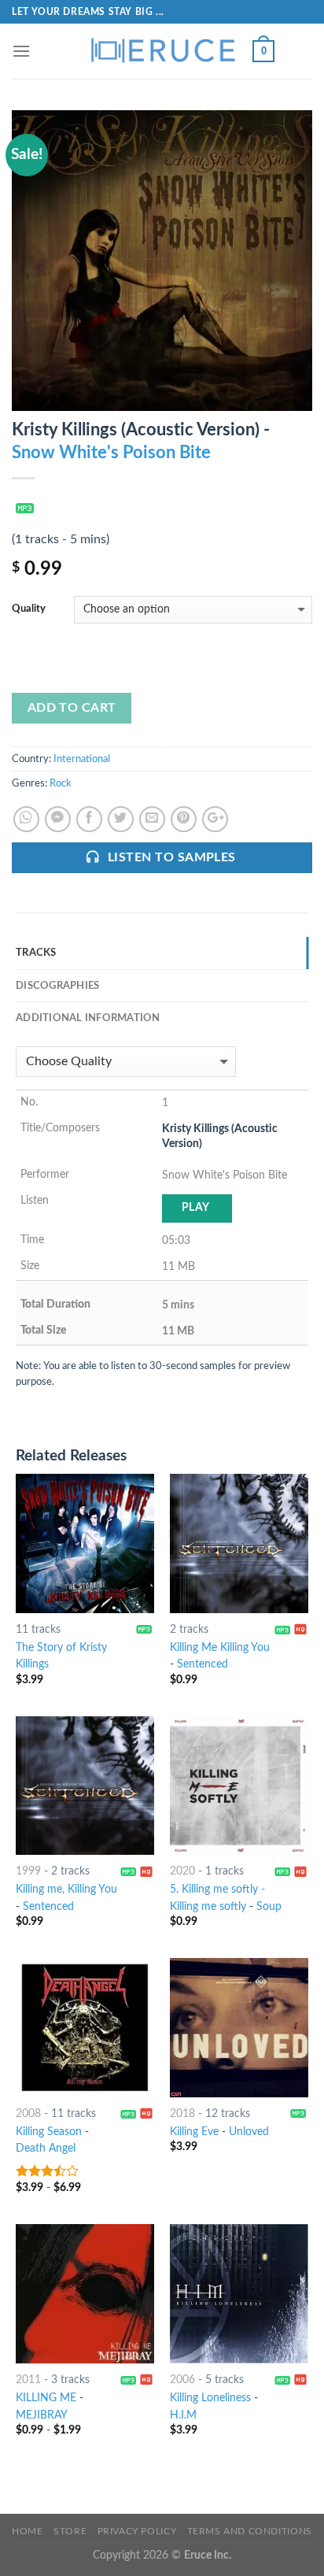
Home (27, 2531)
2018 (182, 2114)
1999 (28, 1871)
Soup (269, 1907)
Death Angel (46, 2149)
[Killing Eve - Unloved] (239, 2027)
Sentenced (202, 1664)
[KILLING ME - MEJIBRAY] (85, 2293)
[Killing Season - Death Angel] (85, 2027)
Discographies (57, 986)
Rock (61, 783)
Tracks (36, 953)
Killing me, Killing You (66, 1889)
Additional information (88, 1018)
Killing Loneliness (210, 2398)
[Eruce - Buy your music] (162, 51)
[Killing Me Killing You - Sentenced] (239, 1543)
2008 (28, 2114)
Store (70, 2531)
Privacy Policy (137, 2531)
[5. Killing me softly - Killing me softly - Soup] (239, 1786)
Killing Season (49, 2132)
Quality (29, 609)
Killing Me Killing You (220, 1648)
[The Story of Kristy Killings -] (85, 1543)
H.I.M (183, 2415)
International (82, 759)
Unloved (249, 2132)
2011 (28, 2380)
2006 (182, 2380)
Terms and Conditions (250, 2531)
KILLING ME (46, 2398)
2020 (182, 1871)
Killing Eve (194, 2132)
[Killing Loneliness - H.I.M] (239, 2293)
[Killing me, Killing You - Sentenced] (85, 1786)
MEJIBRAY (42, 2415)
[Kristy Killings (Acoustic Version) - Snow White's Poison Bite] (162, 260)
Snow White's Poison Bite (111, 453)
